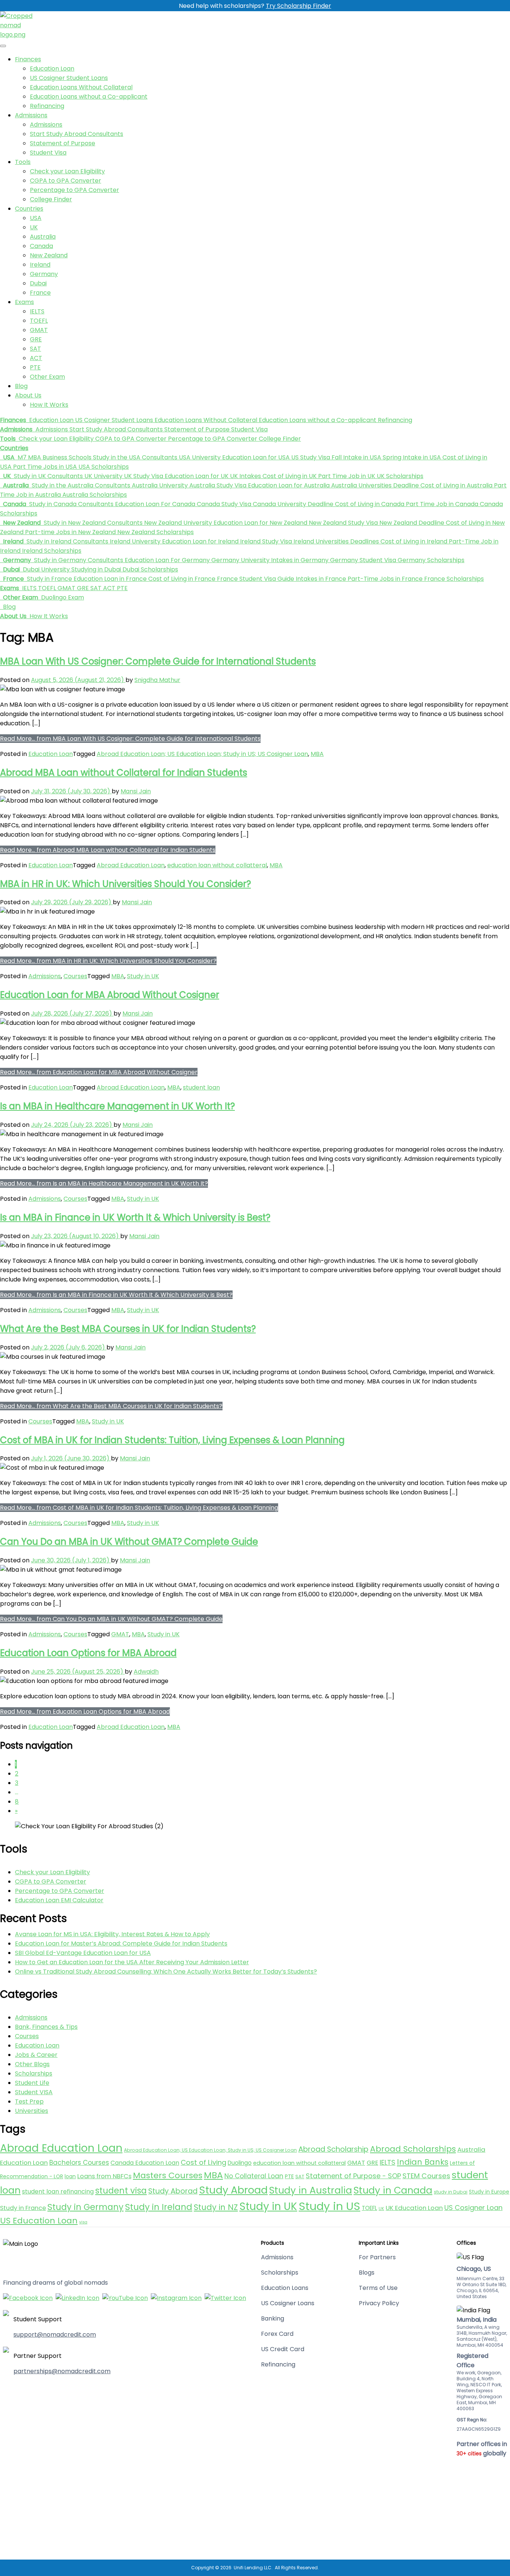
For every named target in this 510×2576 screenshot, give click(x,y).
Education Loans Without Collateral (81, 87)
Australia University (159, 485)
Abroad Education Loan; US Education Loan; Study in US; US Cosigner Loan (202, 754)
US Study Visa (310, 457)
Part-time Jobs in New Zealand (70, 532)
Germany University (240, 560)
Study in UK (143, 976)
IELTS (37, 311)
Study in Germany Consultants (78, 560)
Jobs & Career (36, 2055)
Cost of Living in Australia (456, 485)
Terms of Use (378, 2288)
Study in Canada (393, 2190)
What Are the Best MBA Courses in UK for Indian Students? (128, 1329)
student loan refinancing (58, 2191)
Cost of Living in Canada (369, 504)
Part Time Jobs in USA (44, 467)
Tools (23, 162)
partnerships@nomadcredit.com (62, 2371)
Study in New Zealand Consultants (92, 523)
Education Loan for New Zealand (260, 523)
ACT (36, 358)
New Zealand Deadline (411, 523)
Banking (273, 2318)
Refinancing (47, 106)
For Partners (377, 2257)
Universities (32, 2111)
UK (34, 227)
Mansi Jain (136, 791)
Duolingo (240, 2163)
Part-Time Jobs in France (384, 579)
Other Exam (47, 377)
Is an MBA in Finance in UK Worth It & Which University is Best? (135, 1217)
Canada (41, 246)
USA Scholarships (103, 467)
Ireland (40, 265)
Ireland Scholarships (51, 551)
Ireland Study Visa (265, 541)
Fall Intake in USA (356, 457)
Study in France (49, 579)
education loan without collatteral (217, 865)
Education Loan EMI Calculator (59, 1900)
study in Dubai (451, 2192)
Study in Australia (311, 2190)
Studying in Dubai (95, 569)
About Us (28, 395)
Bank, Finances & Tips (46, 2027)
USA (36, 218)
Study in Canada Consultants (71, 504)
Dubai (38, 283)
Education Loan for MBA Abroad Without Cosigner (110, 995)
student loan (201, 1087)
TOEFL (39, 321)
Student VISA (34, 2092)
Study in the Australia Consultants (80, 485)
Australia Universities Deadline (374, 485)
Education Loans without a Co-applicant (89, 97)
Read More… (130, 739)
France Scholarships (453, 579)
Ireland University (134, 541)
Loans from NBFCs (104, 2176)
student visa (121, 2191)
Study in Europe (489, 2192)
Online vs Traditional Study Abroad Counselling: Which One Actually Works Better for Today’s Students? (166, 1971)
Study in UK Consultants (48, 476)
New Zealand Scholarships (155, 532)
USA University (199, 457)
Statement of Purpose (63, 143)
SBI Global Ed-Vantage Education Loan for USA (83, 1953)
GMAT (39, 330)
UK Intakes (245, 476)
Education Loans (285, 2288)
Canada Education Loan (145, 2163)
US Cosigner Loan (473, 2208)
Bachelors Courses (79, 2163)
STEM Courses (426, 2176)
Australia (43, 237)
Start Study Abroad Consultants (77, 134)
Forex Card (277, 2334)
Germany (44, 274)
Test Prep (29, 2101)
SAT (35, 349)
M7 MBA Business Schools (54, 457)
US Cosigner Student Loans (69, 78)
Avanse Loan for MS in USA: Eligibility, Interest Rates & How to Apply (112, 1934)
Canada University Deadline (292, 504)
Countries (29, 209)
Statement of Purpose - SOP (353, 2176)
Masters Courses (168, 2175)
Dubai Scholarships (150, 569)
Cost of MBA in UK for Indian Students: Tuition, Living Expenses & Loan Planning (172, 1440)
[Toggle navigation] (3, 46)
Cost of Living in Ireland (413, 541)
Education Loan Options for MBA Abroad (88, 1653)
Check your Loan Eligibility (67, 171)
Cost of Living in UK (289, 476)
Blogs (367, 2273)
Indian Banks (423, 2162)
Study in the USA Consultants (134, 457)
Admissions (31, 115)
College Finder (51, 199)
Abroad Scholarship (333, 2149)
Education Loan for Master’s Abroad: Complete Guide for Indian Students (121, 1943)
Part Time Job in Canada (441, 504)
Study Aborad (173, 2191)
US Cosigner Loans (288, 2303)
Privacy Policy (379, 2303)
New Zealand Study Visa (343, 523)
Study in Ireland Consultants (67, 541)
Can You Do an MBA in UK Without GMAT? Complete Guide (129, 1542)
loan (70, 2176)
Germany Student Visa (362, 560)
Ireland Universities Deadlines (335, 541)
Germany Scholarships (430, 560)
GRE (36, 339)
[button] (14, 420)
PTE (35, 367)
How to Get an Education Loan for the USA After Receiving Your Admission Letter (132, 1962)
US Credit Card (283, 2349)
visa (83, 2222)
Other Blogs (32, 2064)
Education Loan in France (109, 579)
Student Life (32, 2083)
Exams (24, 302)
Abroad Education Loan (131, 865)
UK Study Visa (143, 476)
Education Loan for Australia (288, 485)
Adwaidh (146, 1672)
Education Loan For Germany (167, 560)
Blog (21, 386)
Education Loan (52, 69)
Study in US (329, 2206)
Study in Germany (85, 2207)
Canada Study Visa (223, 504)
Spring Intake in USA (411, 457)
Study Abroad (233, 2190)
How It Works (49, 405)
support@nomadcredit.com (55, 2335)
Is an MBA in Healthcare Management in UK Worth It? (117, 1106)
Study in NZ (216, 2207)
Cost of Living (203, 2162)
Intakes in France (320, 579)
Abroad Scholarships (413, 2149)
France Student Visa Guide (255, 579)
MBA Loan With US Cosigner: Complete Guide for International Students (158, 661)
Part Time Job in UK (346, 476)
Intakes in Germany (299, 560)
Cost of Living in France (181, 579)
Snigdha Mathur (157, 680)
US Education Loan (39, 2221)
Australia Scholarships (94, 495)
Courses (75, 976)
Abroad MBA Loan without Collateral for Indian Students (124, 773)
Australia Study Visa (217, 485)
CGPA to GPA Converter (66, 181)
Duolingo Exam (62, 597)
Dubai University (46, 569)
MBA (317, 754)
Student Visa (48, 153)
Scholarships (34, 2073)
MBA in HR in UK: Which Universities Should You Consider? (125, 884)
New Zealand (49, 255)
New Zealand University (177, 523)
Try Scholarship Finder (298, 6)
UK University (103, 476)
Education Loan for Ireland (200, 541)
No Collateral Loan (254, 2176)
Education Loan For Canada (154, 504)
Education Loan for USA (255, 457)
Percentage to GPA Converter (74, 190)
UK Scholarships (399, 476)
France (40, 293)
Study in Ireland (159, 2207)
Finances (28, 59)
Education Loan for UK (196, 476)
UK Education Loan (414, 2208)
